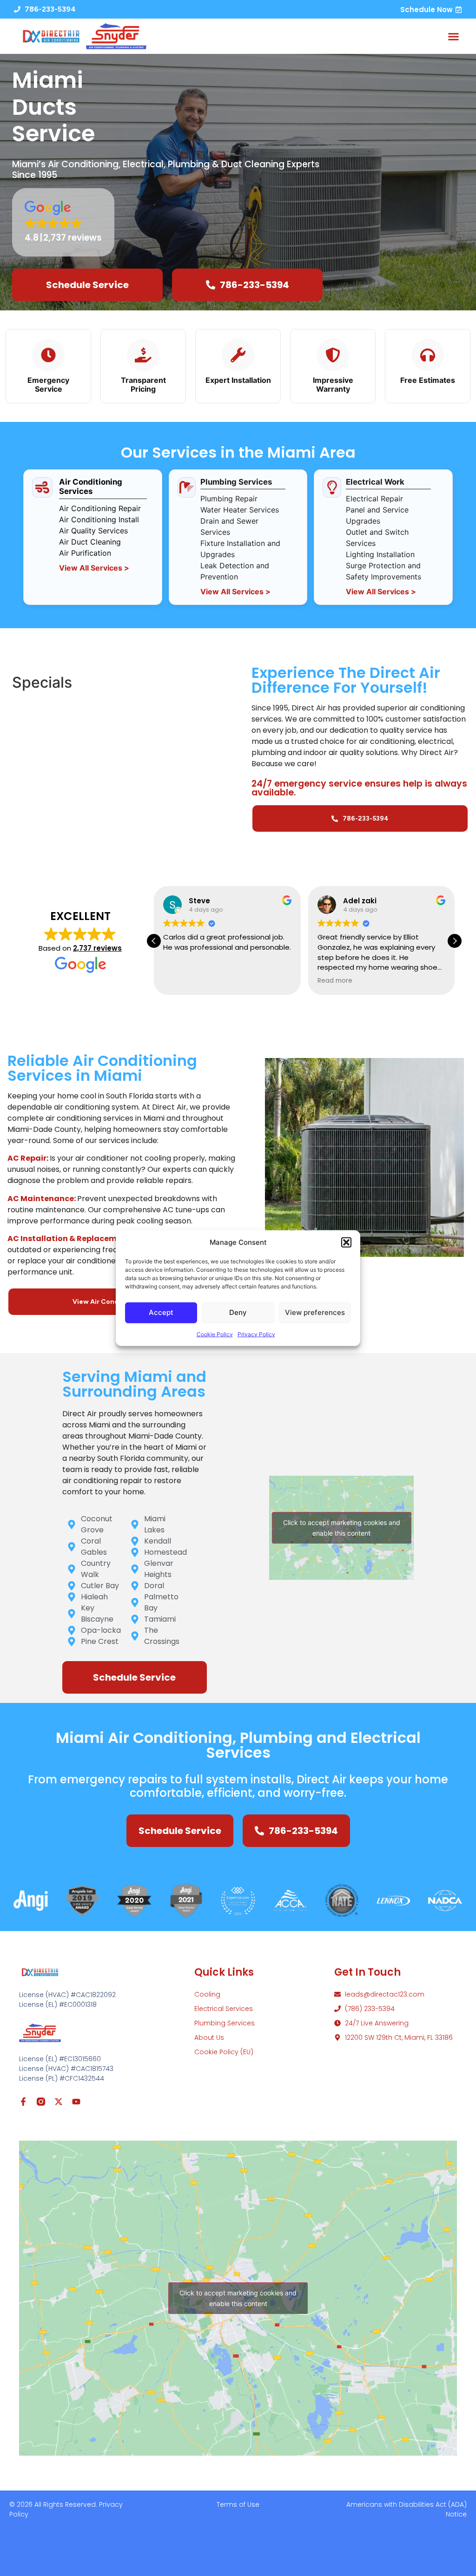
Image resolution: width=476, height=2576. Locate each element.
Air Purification (85, 553)
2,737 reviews (97, 948)
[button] (346, 1242)
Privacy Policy (256, 1334)
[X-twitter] (59, 2102)
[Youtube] (76, 2102)
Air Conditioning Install (99, 519)
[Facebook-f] (23, 2102)
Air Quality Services (93, 531)
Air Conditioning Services (91, 486)
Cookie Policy (215, 1334)
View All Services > (94, 568)
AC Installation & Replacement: (70, 1239)
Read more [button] (335, 981)
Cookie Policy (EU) (224, 2052)
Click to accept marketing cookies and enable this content (342, 1528)
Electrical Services (224, 2009)
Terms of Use (238, 2504)
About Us (209, 2037)
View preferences (315, 1312)
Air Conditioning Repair (100, 508)
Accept (161, 1312)
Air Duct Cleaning (90, 542)
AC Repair (27, 1158)
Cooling (207, 1994)
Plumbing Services (225, 2023)
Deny (238, 1312)
